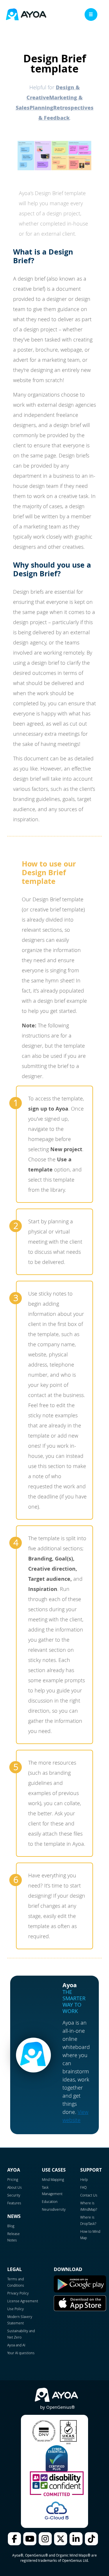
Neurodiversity (54, 2209)
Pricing (13, 2179)
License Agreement (23, 2301)
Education (50, 2201)
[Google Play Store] (80, 2291)
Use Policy (16, 2309)
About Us (15, 2187)
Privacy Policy (18, 2293)
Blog (11, 2226)
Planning (41, 108)
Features (14, 2203)
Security (14, 2195)
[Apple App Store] (80, 2310)
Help (84, 2179)
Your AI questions (21, 2353)
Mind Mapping (53, 2179)
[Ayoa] (26, 15)
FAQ (83, 2187)
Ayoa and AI (16, 2345)
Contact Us (89, 2195)
